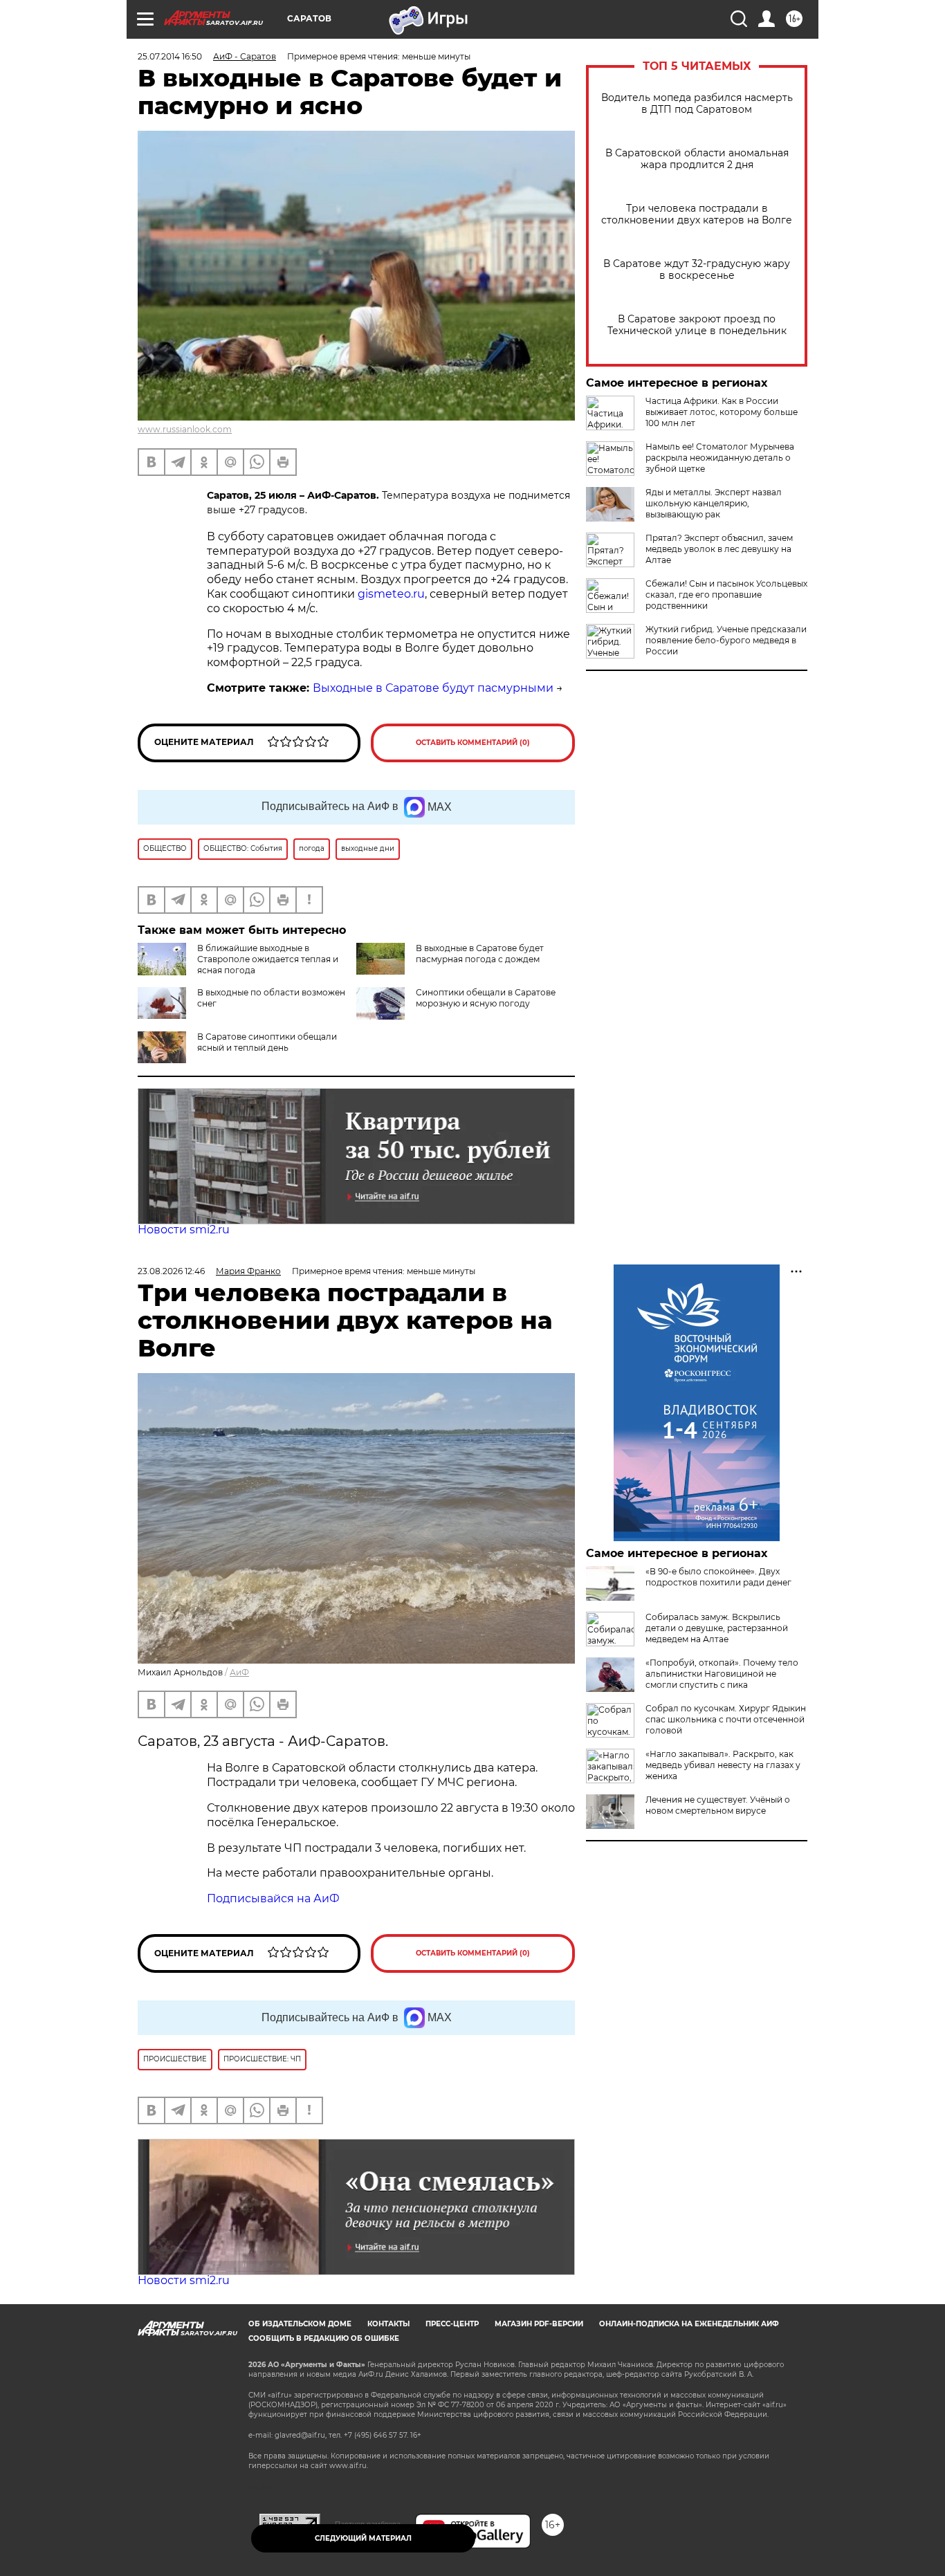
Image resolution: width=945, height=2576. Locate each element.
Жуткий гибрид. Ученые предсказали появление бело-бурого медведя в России (726, 640)
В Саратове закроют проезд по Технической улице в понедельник (697, 325)
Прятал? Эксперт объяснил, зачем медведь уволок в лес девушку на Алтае (719, 549)
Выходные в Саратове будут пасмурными (433, 688)
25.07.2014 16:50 (170, 56)
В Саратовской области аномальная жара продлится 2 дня (697, 159)
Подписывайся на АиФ (273, 1898)
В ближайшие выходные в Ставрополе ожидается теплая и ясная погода (268, 959)
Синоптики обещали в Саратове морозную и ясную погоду (486, 998)
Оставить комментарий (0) (473, 743)
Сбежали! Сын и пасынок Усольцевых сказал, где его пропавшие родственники (726, 595)
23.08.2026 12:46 (171, 1271)
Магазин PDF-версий (539, 2324)
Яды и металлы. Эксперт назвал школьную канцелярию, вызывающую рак (714, 503)
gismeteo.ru (391, 594)
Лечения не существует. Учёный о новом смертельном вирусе (718, 1805)
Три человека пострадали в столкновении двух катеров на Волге (697, 214)
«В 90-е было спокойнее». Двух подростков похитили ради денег (718, 1577)
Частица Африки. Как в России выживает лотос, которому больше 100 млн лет (722, 412)
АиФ (239, 1672)
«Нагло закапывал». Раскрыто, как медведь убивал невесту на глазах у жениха (723, 1765)
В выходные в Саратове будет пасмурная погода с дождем (480, 954)
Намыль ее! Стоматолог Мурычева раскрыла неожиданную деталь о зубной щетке (720, 458)
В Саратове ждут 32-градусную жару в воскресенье (697, 270)
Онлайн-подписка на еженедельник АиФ (689, 2324)
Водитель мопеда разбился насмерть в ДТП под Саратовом (697, 104)
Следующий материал (363, 2538)
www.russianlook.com (185, 429)
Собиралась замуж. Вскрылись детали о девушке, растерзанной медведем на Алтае (717, 1628)
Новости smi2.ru (184, 1230)
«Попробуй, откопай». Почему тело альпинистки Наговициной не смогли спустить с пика (722, 1674)
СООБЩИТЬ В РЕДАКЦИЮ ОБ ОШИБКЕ (324, 2338)
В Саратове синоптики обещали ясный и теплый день (267, 1042)
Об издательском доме (300, 2324)
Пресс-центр (452, 2324)
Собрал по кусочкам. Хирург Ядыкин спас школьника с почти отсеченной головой (726, 1719)
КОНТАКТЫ (388, 2324)
